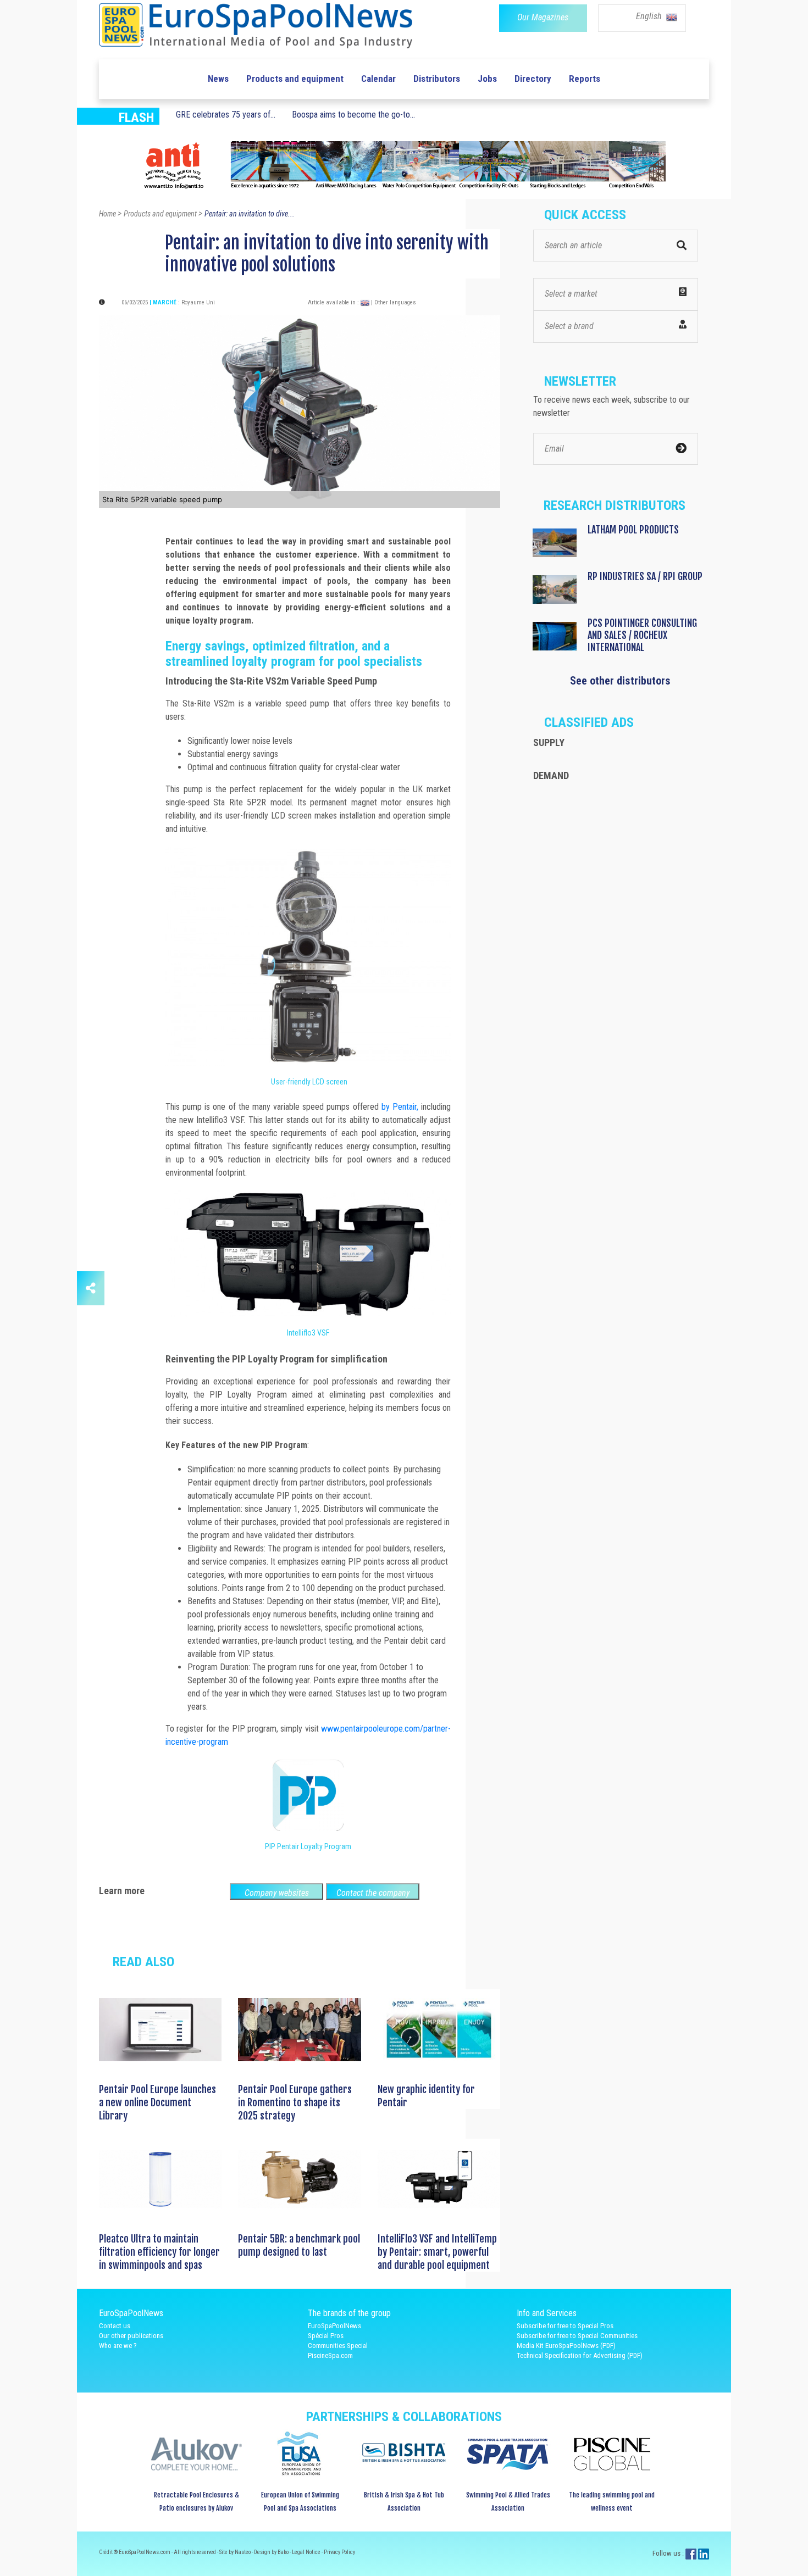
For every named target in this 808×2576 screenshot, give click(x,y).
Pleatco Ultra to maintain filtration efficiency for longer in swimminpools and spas (159, 2252)
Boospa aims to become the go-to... (353, 115)
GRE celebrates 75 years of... (226, 115)
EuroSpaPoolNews (334, 2326)
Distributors (437, 79)
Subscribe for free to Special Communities (577, 2336)
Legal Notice (307, 2552)
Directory (533, 79)
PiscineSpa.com (330, 2355)
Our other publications (131, 2336)
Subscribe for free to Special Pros (565, 2326)
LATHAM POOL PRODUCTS (633, 530)
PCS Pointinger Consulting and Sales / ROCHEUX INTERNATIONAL (642, 635)
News (218, 79)
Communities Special (338, 2346)
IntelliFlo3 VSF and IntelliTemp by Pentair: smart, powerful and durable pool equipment (437, 2252)
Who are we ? (118, 2346)
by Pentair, (400, 1107)
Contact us (115, 2326)
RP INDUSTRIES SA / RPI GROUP (645, 576)
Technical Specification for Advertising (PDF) (580, 2355)
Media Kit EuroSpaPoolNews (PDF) (566, 2346)
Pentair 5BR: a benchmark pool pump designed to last (299, 2245)
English (650, 16)
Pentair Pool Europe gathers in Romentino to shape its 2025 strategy (295, 2102)
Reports (585, 79)
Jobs (487, 79)
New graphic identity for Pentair (426, 2096)
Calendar (378, 79)
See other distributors (620, 681)
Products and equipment (295, 79)
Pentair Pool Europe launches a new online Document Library (157, 2102)
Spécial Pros (326, 2336)
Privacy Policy (339, 2552)
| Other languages (394, 302)
